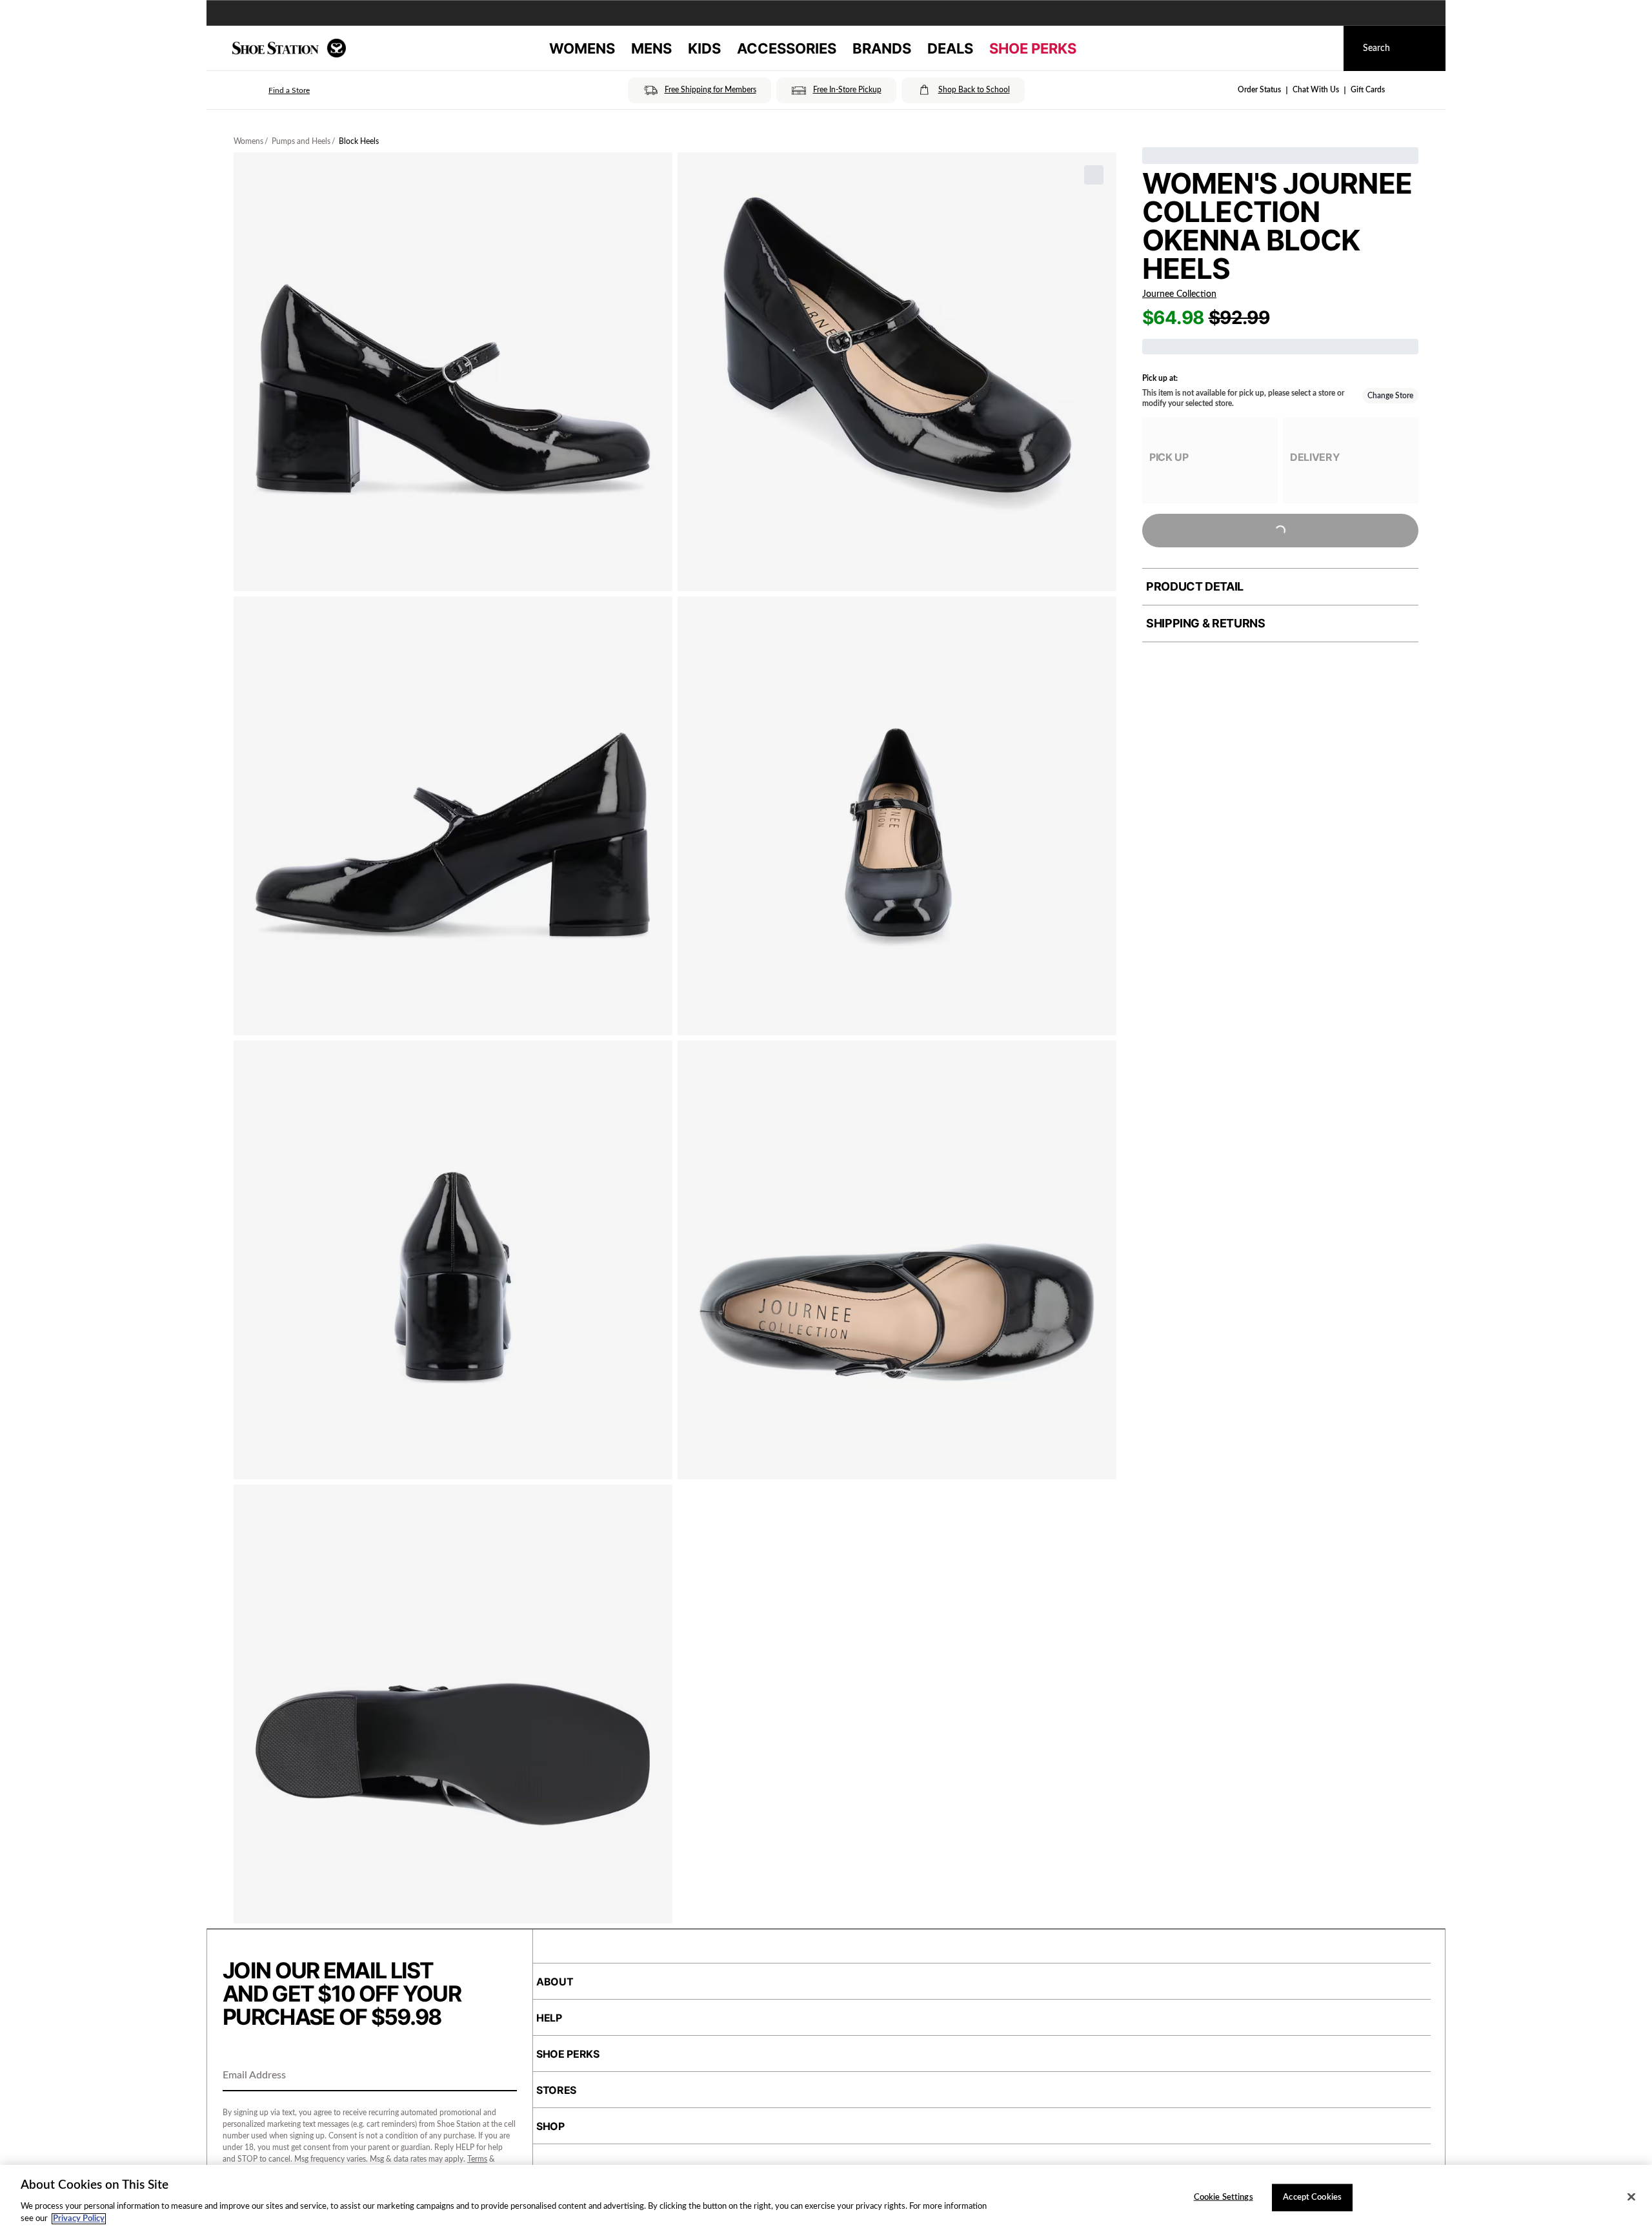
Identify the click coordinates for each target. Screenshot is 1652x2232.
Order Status (1259, 90)
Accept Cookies (1312, 2197)
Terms (477, 2159)
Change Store (1390, 396)
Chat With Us (1316, 90)
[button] (271, 90)
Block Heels (359, 141)
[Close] (1631, 2197)
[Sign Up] (503, 2076)
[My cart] (1322, 48)
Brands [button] (882, 48)
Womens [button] (582, 48)
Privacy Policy (79, 2219)
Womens (248, 141)
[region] (826, 2198)
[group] (1210, 461)
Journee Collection (1179, 294)
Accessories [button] (787, 48)
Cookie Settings (1224, 2197)
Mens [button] (651, 48)
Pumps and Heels (301, 141)
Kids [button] (704, 48)
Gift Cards (1368, 90)
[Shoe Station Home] (289, 48)
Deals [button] (950, 48)
